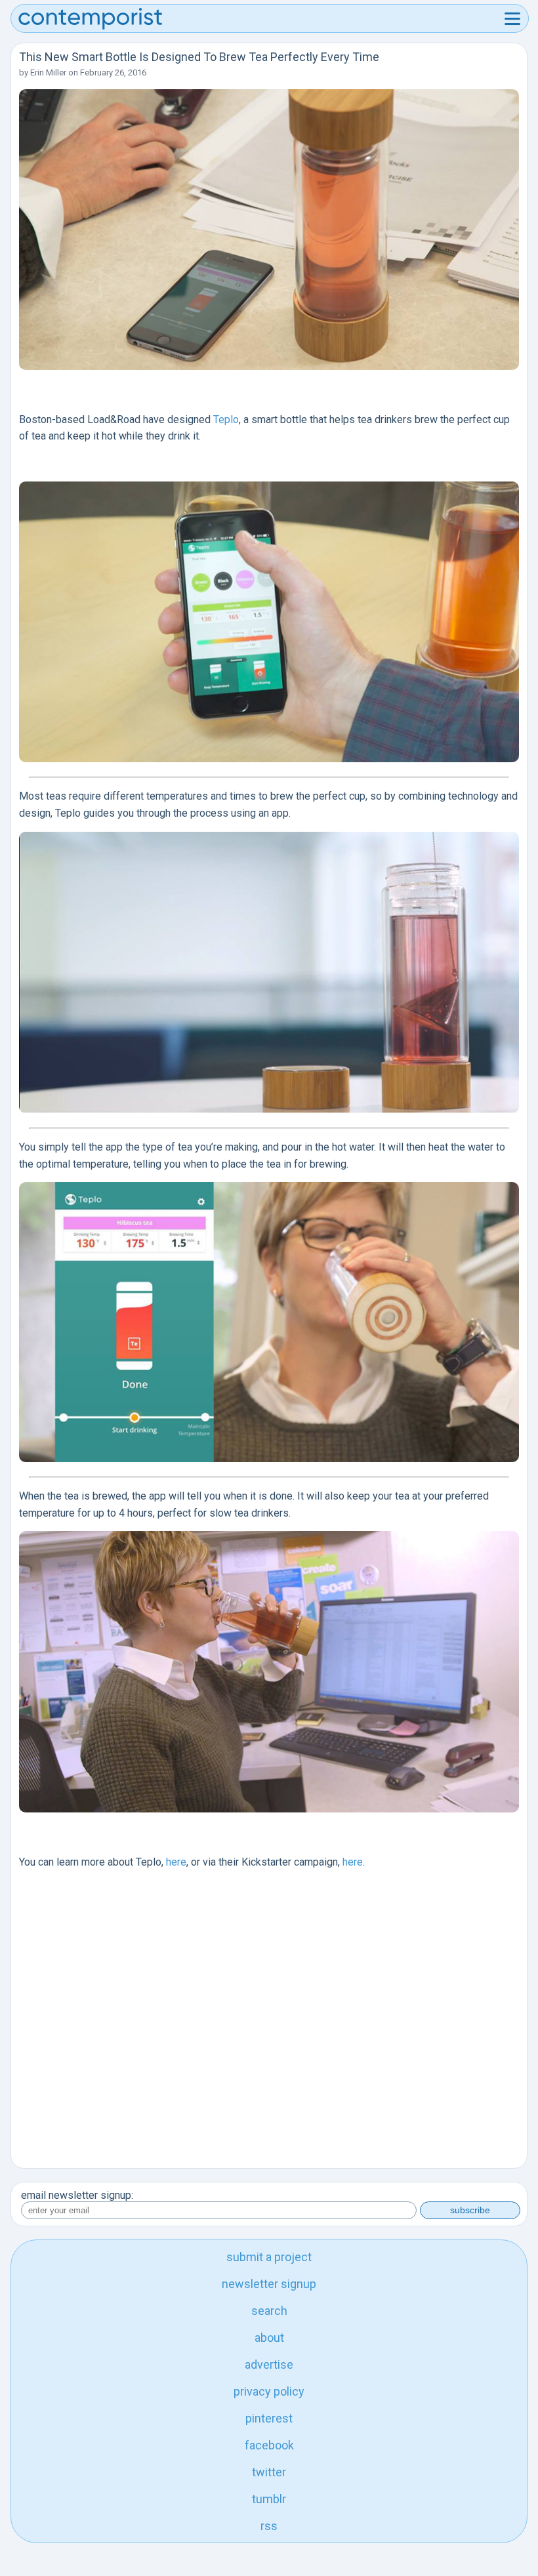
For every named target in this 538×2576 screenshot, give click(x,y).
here (176, 1862)
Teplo (226, 419)
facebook (269, 2445)
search (269, 2311)
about (269, 2338)
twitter (269, 2472)
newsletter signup (269, 2284)
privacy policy (269, 2391)
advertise (269, 2364)
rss (269, 2526)
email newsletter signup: (77, 2195)
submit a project (269, 2257)
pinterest (269, 2418)
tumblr (269, 2499)
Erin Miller (48, 72)
